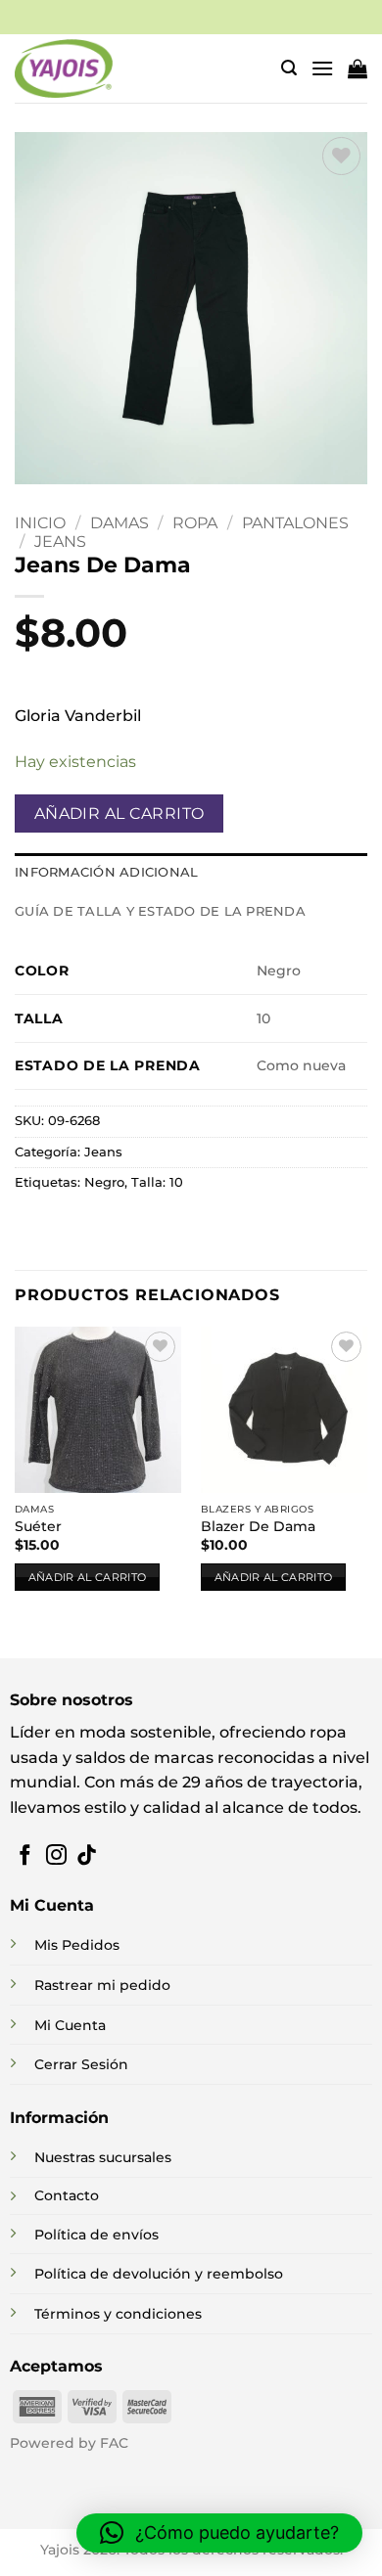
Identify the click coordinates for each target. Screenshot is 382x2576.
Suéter (38, 1526)
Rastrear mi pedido (102, 1985)
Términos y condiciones (118, 2314)
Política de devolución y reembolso (159, 2274)
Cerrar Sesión (81, 2064)
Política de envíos (96, 2235)
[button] (289, 68)
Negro (104, 1182)
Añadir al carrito (119, 813)
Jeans (60, 542)
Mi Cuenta (70, 2025)
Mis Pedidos (77, 1945)
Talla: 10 (157, 1182)
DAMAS (119, 523)
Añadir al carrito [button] (88, 1577)
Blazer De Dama (258, 1526)
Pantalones (295, 523)
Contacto (67, 2195)
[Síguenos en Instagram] (56, 1856)
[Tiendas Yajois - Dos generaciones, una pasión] (64, 68)
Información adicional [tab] (106, 872)
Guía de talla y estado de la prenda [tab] (160, 911)
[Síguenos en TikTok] (87, 1856)
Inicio (40, 523)
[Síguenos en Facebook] (25, 1856)
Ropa (195, 523)
